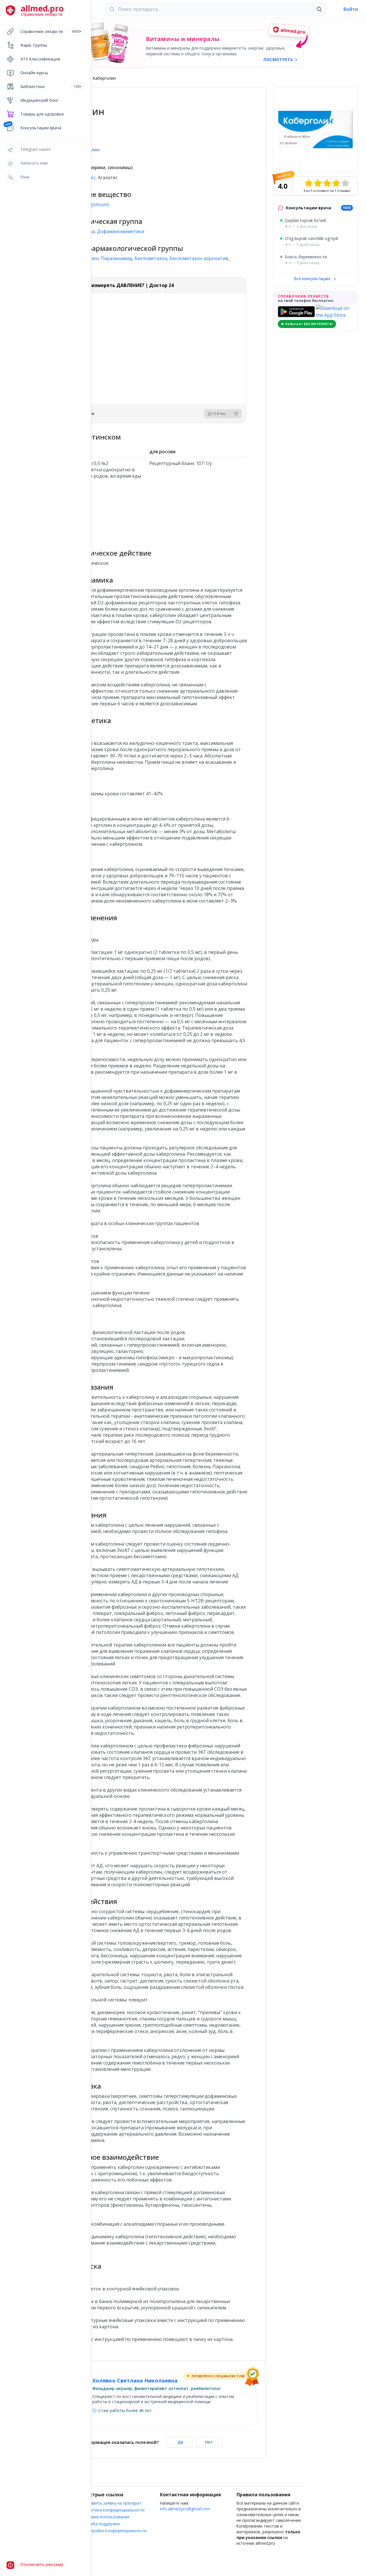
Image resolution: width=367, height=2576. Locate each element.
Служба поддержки (102, 2524)
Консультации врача (41, 128)
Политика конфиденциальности (114, 2510)
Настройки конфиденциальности (115, 2531)
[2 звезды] (318, 183)
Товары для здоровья (42, 114)
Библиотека (51, 86)
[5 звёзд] (345, 183)
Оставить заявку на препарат (112, 2503)
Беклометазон (151, 258)
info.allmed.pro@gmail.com (185, 2509)
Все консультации (313, 279)
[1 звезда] (309, 183)
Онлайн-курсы (34, 73)
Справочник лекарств (51, 31)
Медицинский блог (39, 100)
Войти (351, 9)
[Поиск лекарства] (319, 9)
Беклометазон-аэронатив (199, 258)
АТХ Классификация (40, 59)
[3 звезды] (327, 183)
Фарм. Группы (34, 45)
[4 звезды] (336, 183)
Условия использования (106, 2517)
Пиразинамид (116, 258)
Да (180, 2442)
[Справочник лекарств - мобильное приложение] (98, 511)
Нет (209, 2442)
